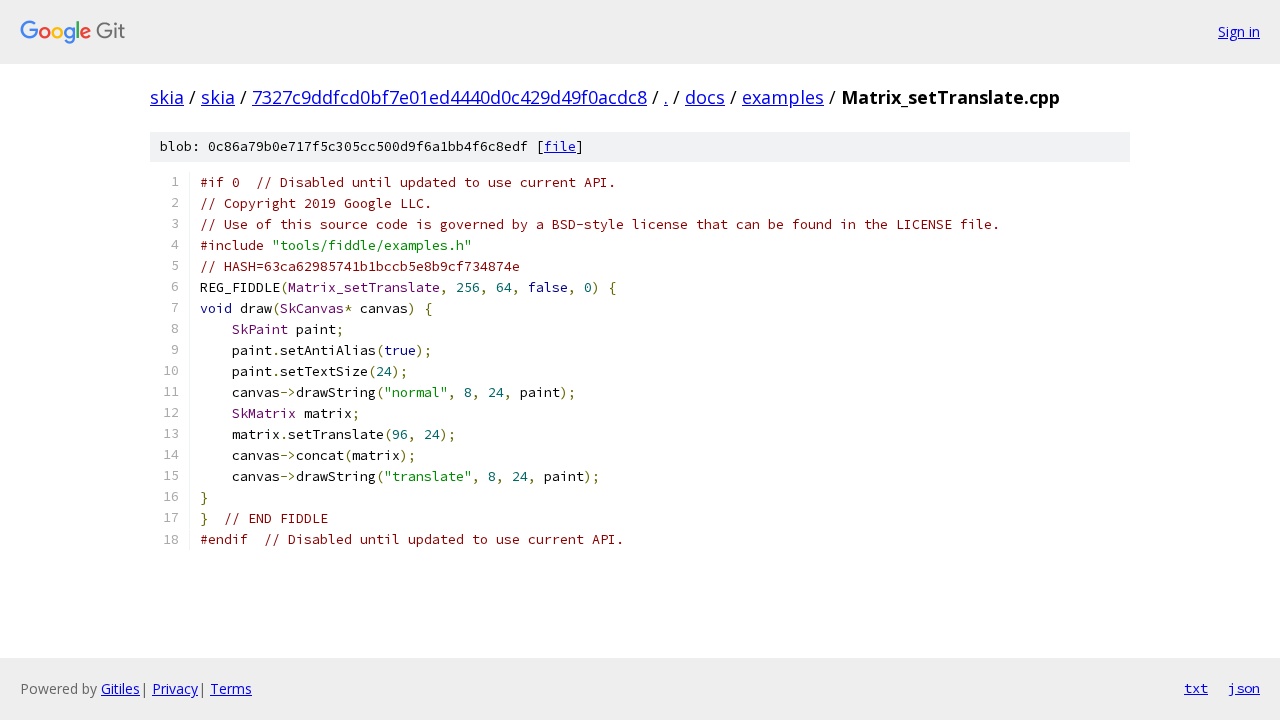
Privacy (175, 688)
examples (783, 97)
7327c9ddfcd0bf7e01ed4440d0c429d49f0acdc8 (449, 97)
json (1244, 688)
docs (705, 97)
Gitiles (120, 688)
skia (167, 97)
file (560, 146)
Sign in (1239, 31)
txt (1196, 688)
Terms (231, 688)
